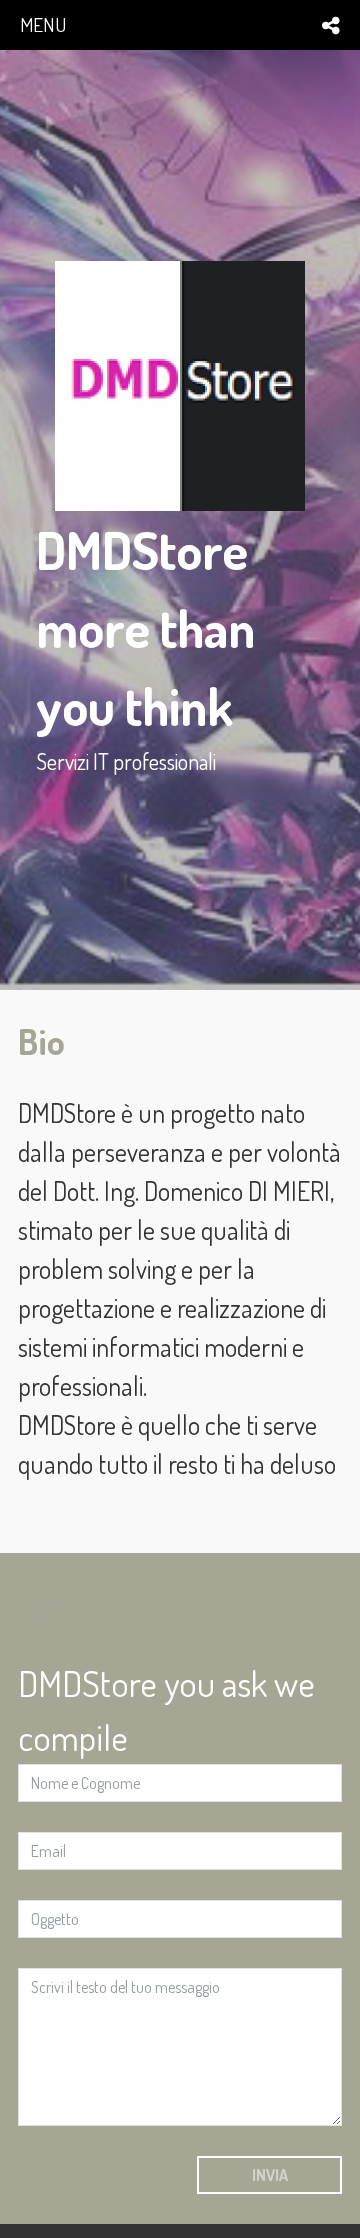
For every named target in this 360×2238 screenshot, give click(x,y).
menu (43, 24)
